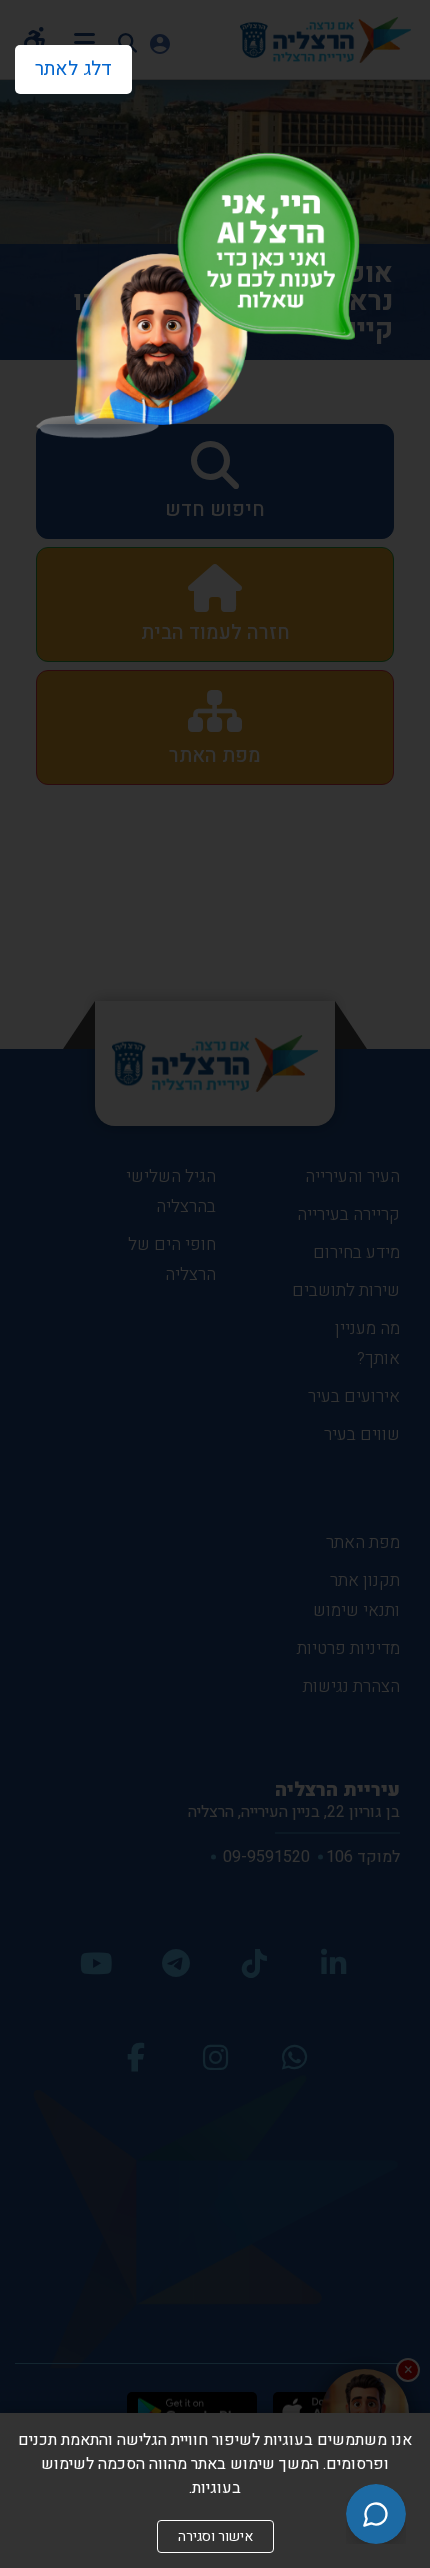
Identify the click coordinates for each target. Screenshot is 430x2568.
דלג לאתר (63, 64)
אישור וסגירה (215, 2536)
